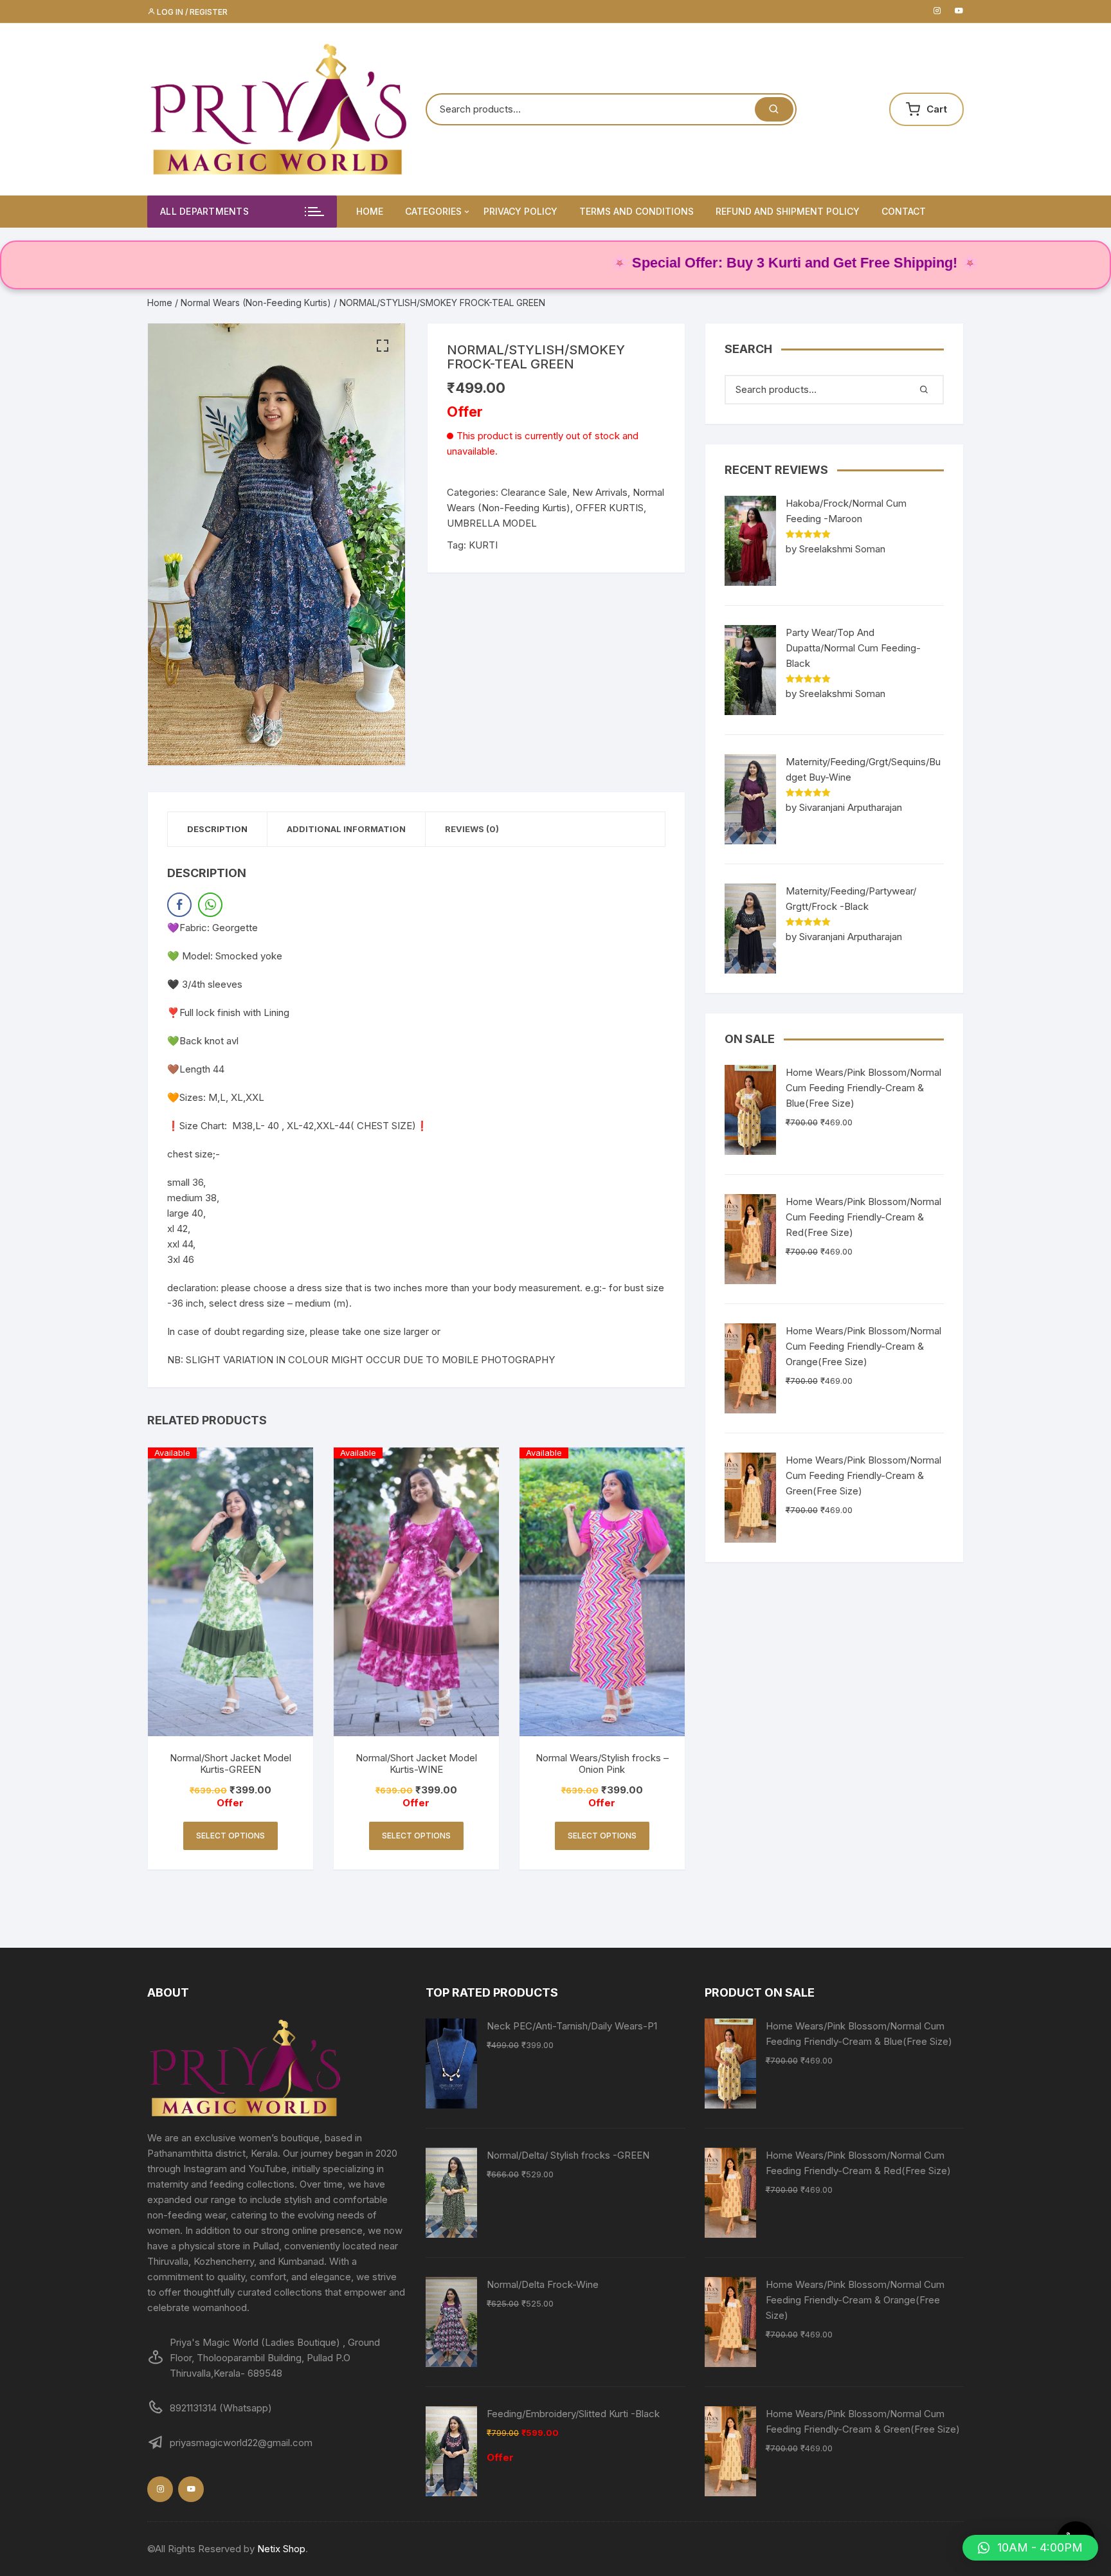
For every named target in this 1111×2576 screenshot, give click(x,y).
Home (370, 211)
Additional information (346, 829)
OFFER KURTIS (610, 508)
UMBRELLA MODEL (492, 523)
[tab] (218, 829)
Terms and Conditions (637, 211)
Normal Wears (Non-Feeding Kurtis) (256, 303)
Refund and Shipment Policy (788, 211)
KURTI (483, 545)
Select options (230, 1836)
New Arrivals (600, 492)
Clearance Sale (534, 492)
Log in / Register (191, 12)
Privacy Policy (520, 211)
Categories (433, 211)
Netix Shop (281, 2549)
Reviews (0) (472, 829)
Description (217, 829)
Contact (904, 211)
